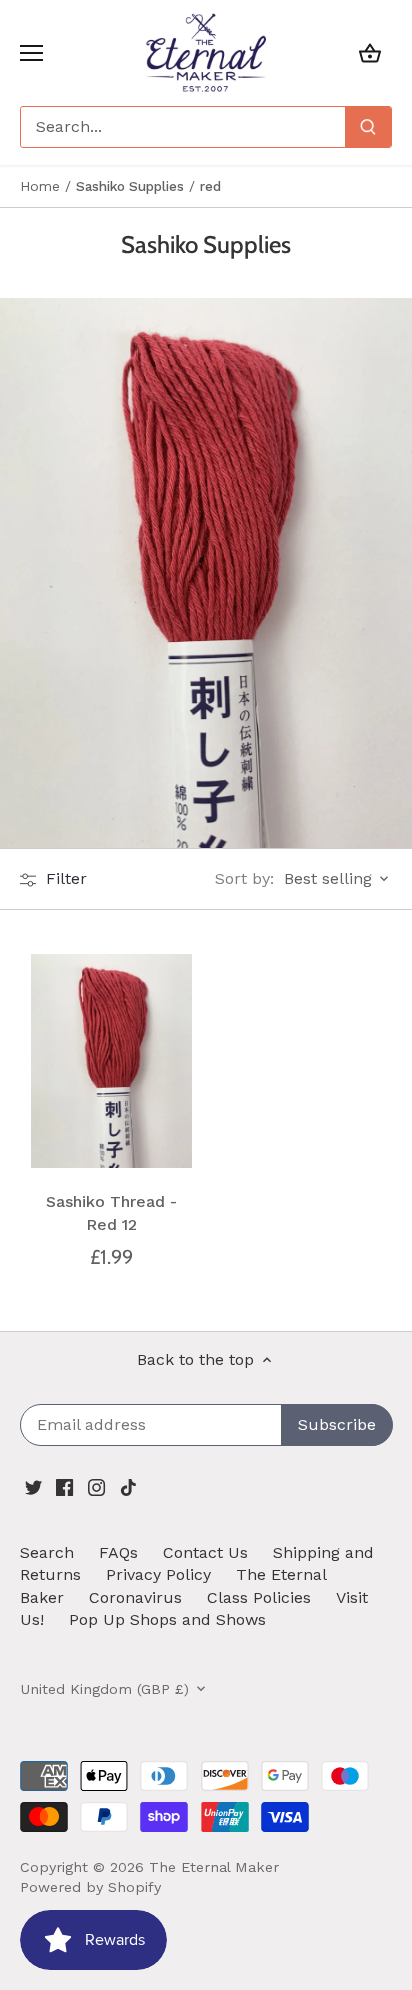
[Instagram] (96, 1486)
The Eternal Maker (214, 1867)
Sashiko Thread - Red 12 (111, 1212)
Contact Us (205, 1552)
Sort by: (244, 879)
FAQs (118, 1552)
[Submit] (368, 127)
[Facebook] (64, 1486)
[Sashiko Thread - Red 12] (111, 1061)
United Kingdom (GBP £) (104, 1689)
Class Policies (259, 1597)
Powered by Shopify (90, 1887)
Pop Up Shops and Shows (167, 1619)
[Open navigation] (31, 53)
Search (47, 1552)
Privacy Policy (158, 1574)
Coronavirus (135, 1597)
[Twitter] (33, 1486)
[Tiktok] (128, 1486)
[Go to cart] (370, 52)
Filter (64, 878)
